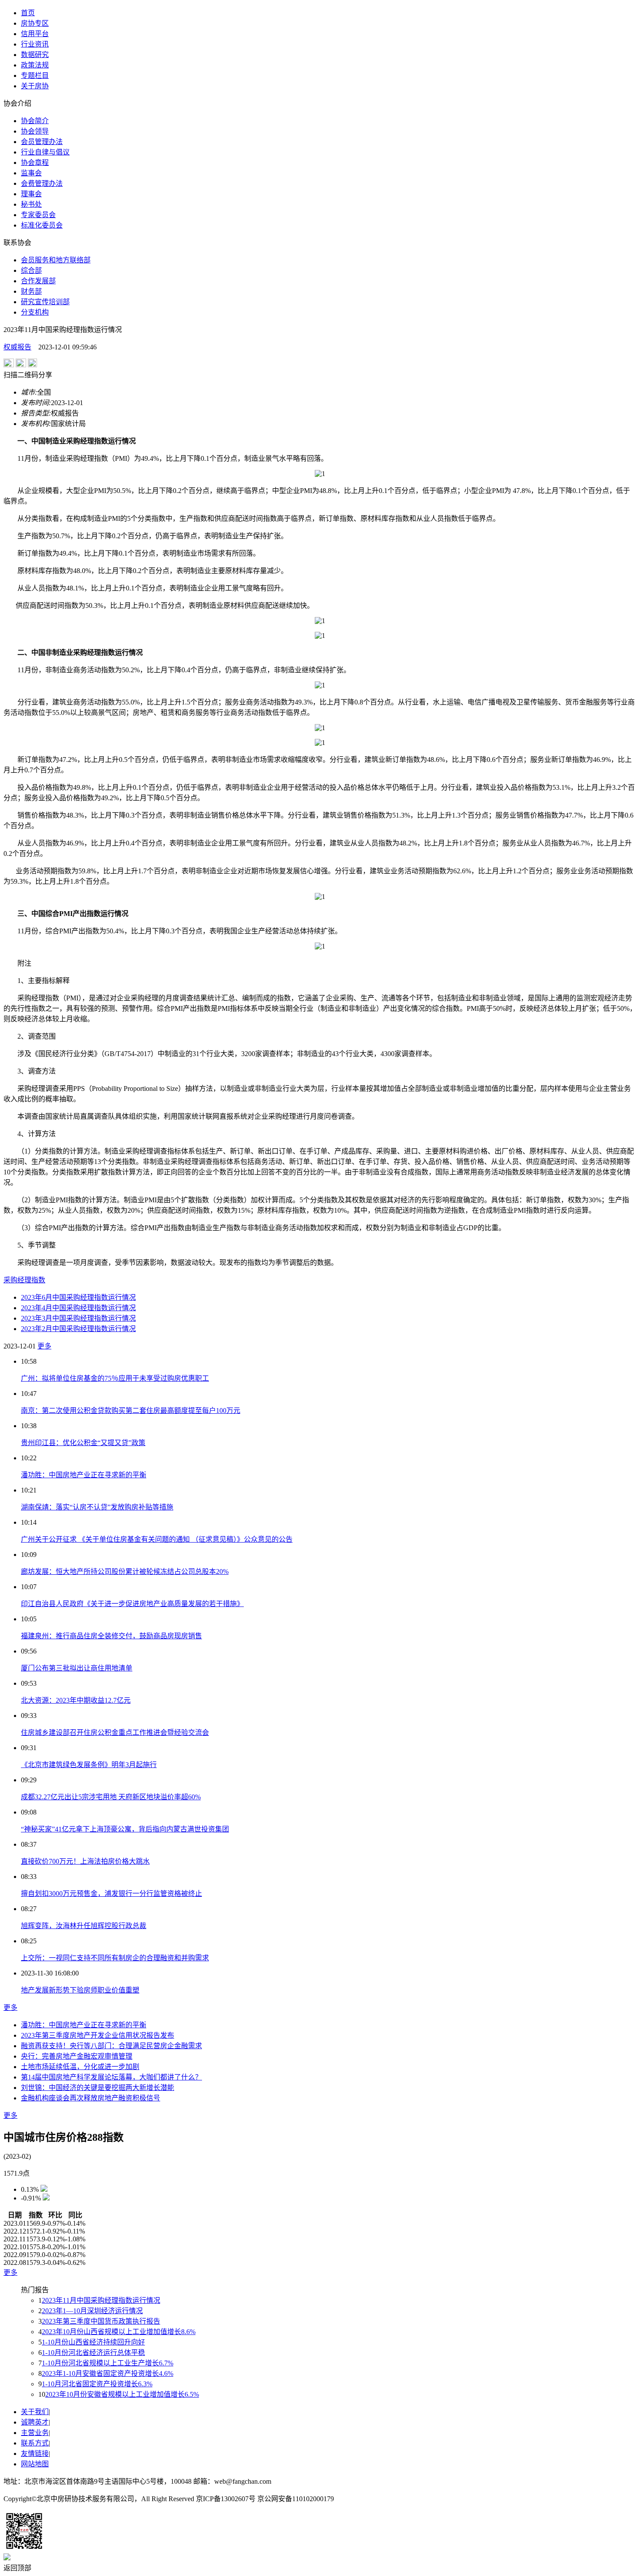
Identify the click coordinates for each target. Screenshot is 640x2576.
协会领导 (35, 131)
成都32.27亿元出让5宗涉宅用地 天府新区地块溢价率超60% (111, 1797)
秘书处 (31, 204)
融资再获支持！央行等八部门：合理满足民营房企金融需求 (111, 2046)
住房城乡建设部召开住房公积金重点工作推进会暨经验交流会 (115, 1732)
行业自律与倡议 (45, 152)
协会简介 (35, 121)
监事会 (31, 173)
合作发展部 (38, 281)
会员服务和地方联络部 (56, 260)
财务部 (31, 291)
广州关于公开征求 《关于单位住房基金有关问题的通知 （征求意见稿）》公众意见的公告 (157, 1539)
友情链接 (35, 2454)
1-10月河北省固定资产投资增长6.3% (97, 2384)
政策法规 (35, 65)
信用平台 (35, 34)
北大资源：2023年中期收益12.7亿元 (76, 1700)
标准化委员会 (42, 225)
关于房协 (35, 86)
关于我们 (35, 2412)
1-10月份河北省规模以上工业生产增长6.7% (108, 2363)
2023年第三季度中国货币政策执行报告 (101, 2321)
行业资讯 (35, 44)
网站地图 (35, 2464)
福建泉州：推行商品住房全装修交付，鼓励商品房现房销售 (111, 1636)
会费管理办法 (42, 183)
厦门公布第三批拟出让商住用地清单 (77, 1668)
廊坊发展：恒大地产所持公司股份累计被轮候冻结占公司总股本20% (125, 1571)
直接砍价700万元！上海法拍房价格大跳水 (85, 1861)
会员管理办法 (42, 142)
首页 (28, 13)
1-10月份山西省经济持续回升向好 (93, 2342)
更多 (44, 1346)
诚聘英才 (35, 2422)
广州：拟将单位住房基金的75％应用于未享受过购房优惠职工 (115, 1378)
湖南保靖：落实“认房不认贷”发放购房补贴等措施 (97, 1507)
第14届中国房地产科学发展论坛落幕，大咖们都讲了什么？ (111, 2077)
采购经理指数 (24, 1280)
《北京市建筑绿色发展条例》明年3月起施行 (89, 1765)
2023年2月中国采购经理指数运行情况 (78, 1329)
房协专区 (35, 23)
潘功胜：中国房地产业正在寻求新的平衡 (84, 1475)
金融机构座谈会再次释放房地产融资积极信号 (91, 2098)
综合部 (31, 270)
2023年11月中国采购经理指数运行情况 (101, 2300)
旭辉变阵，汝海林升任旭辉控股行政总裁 (84, 1926)
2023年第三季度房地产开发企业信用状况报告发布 (98, 2035)
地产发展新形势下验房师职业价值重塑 (80, 1990)
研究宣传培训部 (45, 302)
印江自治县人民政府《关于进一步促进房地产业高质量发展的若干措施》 (132, 1604)
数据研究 (35, 55)
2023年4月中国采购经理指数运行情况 (78, 1308)
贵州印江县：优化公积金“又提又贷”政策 (83, 1443)
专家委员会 (38, 215)
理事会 (31, 194)
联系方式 (35, 2443)
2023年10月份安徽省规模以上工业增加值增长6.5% (122, 2394)
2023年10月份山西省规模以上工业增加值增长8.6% (119, 2332)
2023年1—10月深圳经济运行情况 (92, 2311)
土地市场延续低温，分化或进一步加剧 (80, 2067)
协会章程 (35, 163)
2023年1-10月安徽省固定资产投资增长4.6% (108, 2373)
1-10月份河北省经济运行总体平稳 (93, 2353)
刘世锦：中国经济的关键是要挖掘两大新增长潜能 (98, 2088)
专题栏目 (35, 75)
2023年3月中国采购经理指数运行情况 (78, 1318)
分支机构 (35, 312)
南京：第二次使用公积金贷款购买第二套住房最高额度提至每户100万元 (131, 1410)
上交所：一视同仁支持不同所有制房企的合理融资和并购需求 (115, 1958)
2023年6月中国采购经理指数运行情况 (78, 1297)
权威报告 (17, 347)
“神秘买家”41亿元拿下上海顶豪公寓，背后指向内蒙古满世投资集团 (125, 1829)
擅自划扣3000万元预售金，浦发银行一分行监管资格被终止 (111, 1893)
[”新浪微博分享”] (9, 365)
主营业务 (35, 2433)
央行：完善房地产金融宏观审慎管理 (77, 2056)
